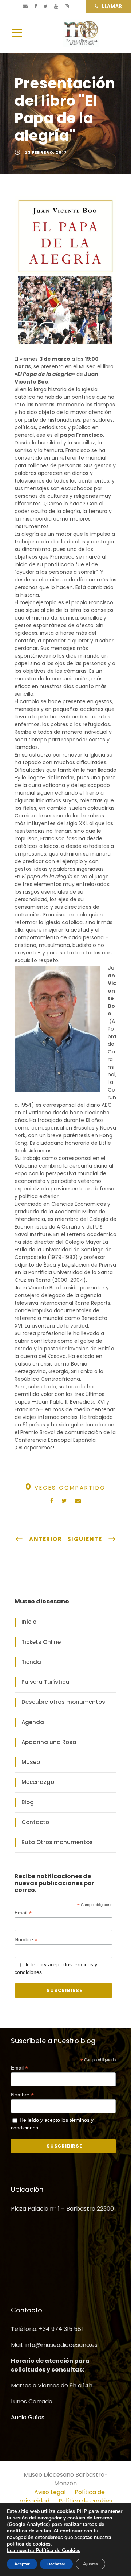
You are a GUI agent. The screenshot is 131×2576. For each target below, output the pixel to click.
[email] (25, 6)
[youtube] (56, 6)
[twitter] (45, 6)
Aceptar (22, 2564)
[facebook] (35, 6)
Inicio (29, 1622)
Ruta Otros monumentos (57, 1842)
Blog (28, 1802)
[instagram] (67, 6)
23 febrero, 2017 (46, 152)
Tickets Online (41, 1642)
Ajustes (90, 2564)
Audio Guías (28, 2417)
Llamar (112, 6)
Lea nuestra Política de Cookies (44, 2550)
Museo (31, 1762)
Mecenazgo (38, 1782)
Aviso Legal (50, 2492)
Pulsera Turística (45, 1682)
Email (23, 1913)
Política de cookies (85, 2501)
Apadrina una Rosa (49, 1742)
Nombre (26, 1940)
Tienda (31, 1662)
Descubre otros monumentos (63, 1702)
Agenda (33, 1722)
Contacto (35, 1822)
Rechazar (56, 2564)
